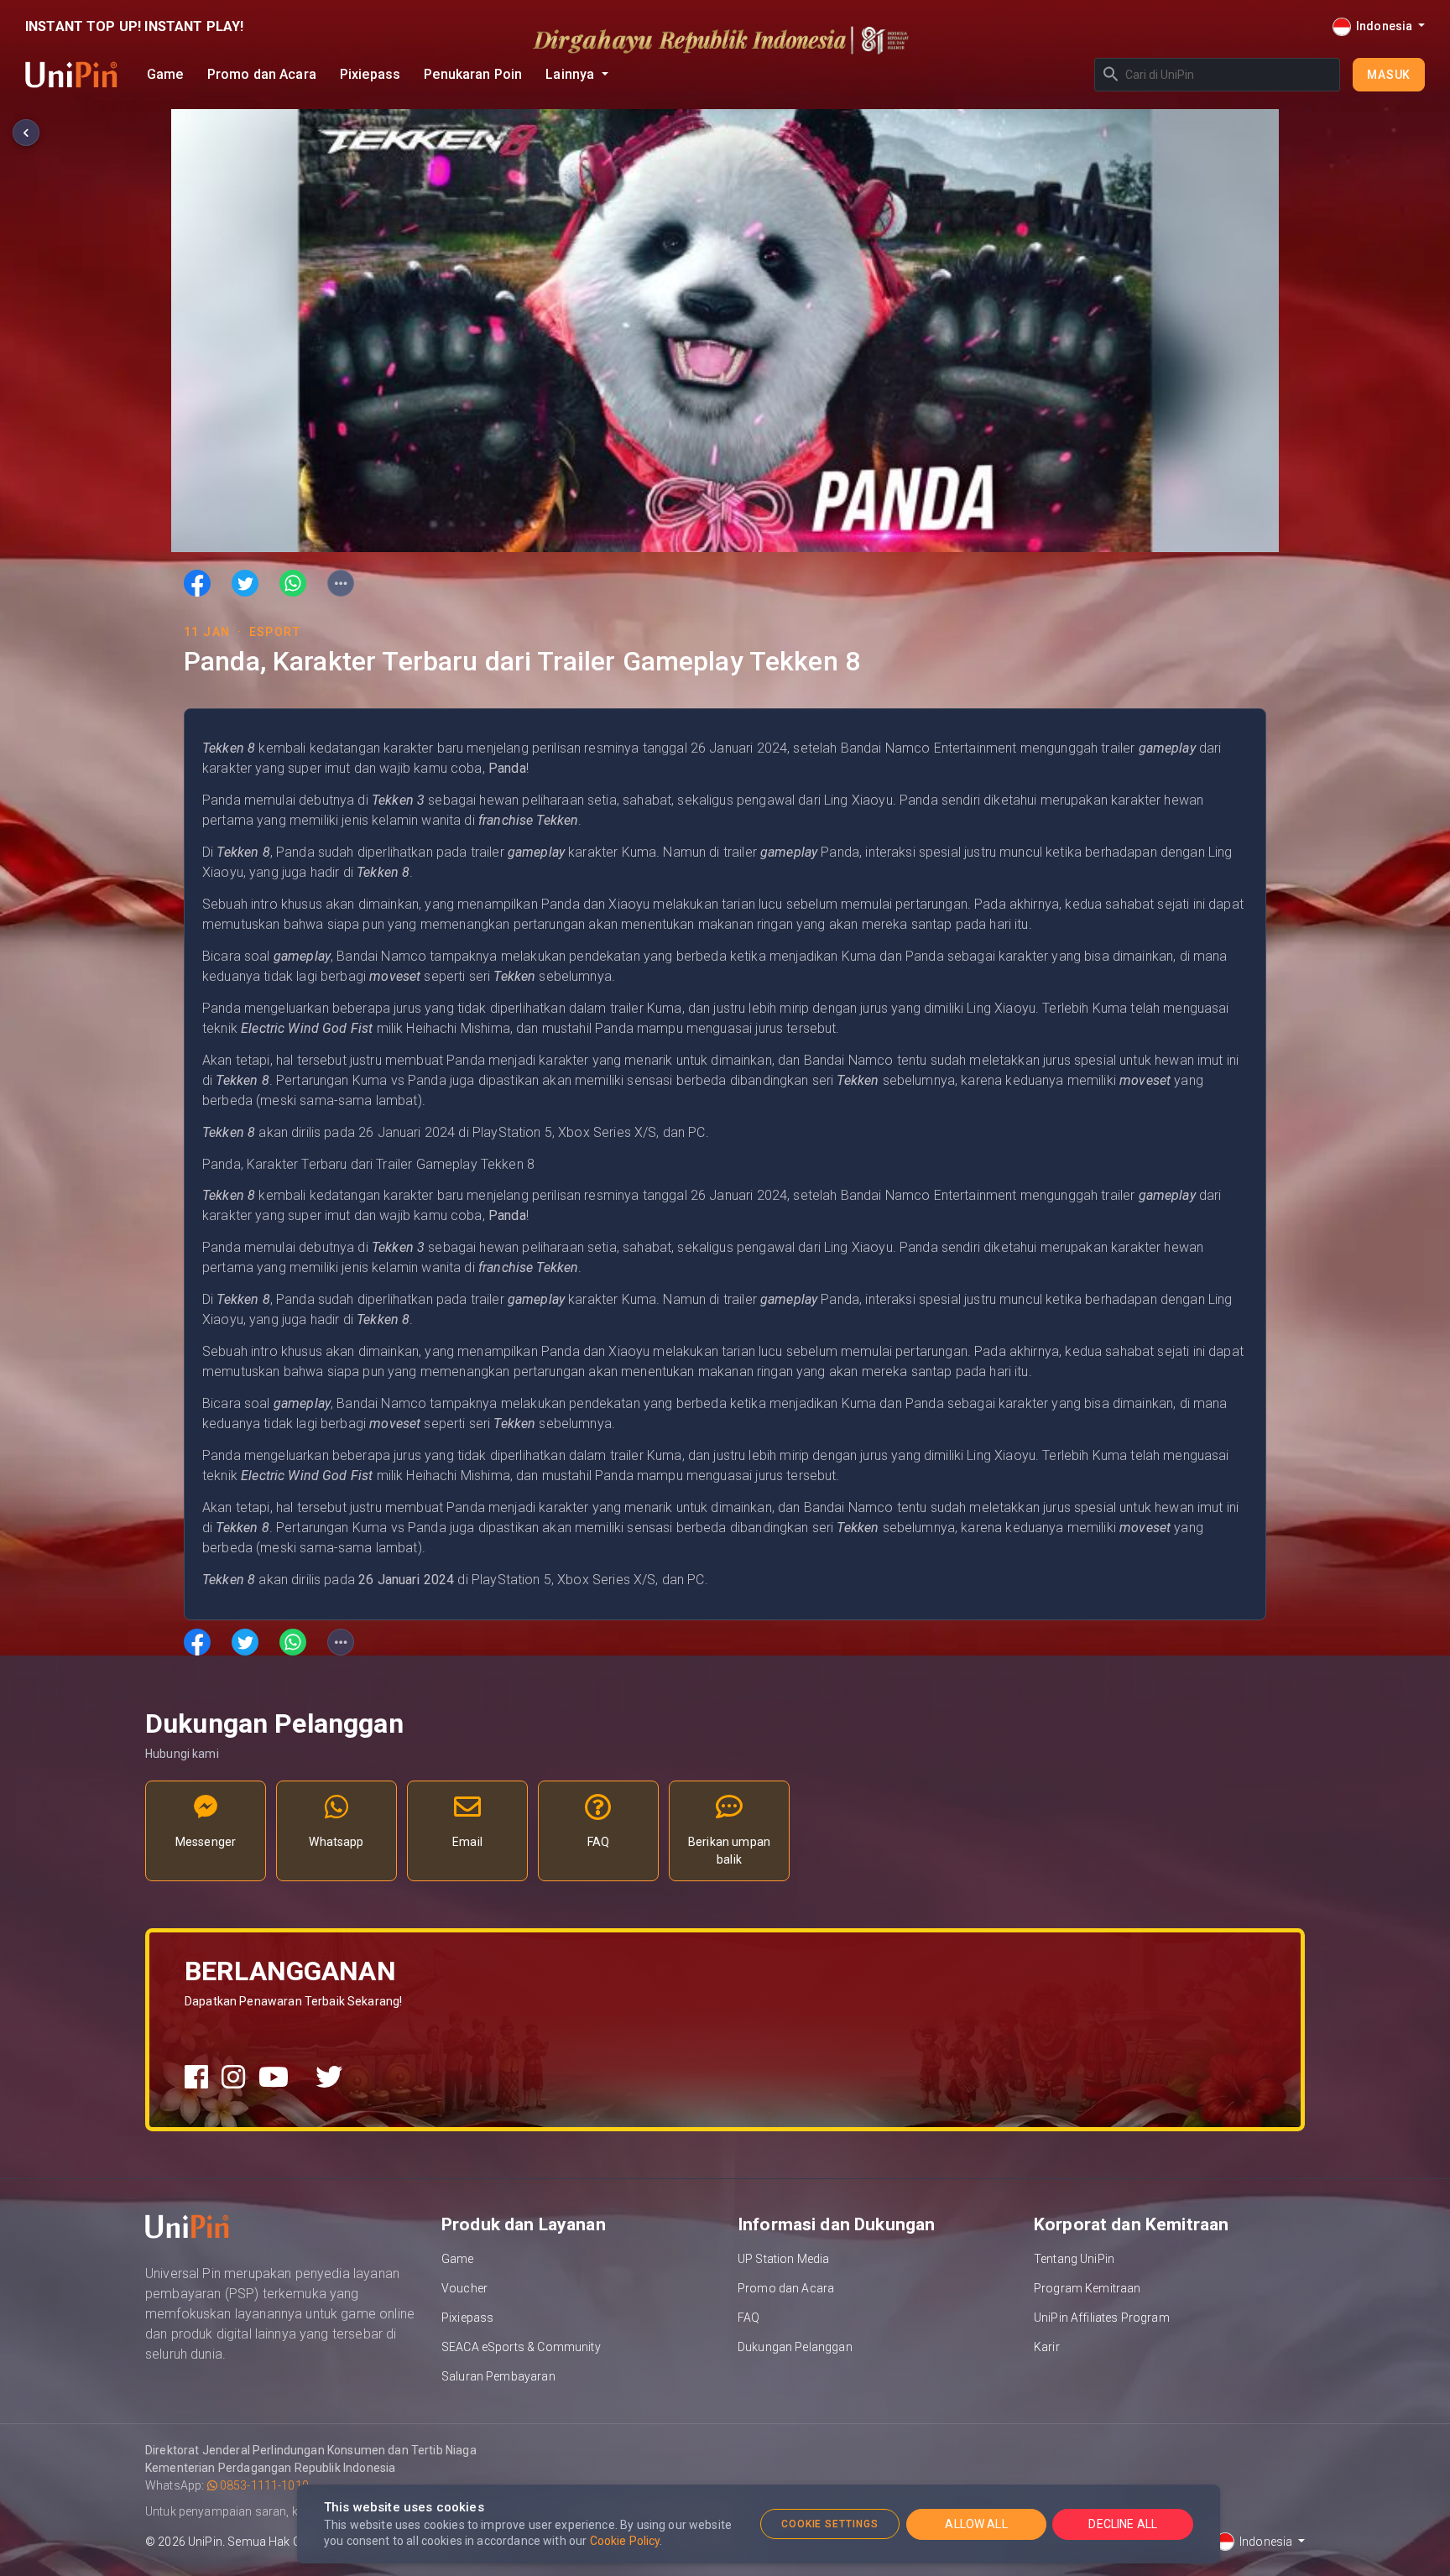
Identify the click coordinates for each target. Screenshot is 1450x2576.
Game (165, 74)
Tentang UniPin (1074, 2259)
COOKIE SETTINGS (830, 2524)
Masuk (1389, 75)
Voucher (464, 2288)
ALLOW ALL (976, 2524)
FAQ (748, 2318)
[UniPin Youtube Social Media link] (274, 2078)
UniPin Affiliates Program (1102, 2318)
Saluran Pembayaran (498, 2376)
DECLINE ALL (1123, 2524)
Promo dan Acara (262, 74)
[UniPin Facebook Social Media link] (196, 2078)
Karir (1047, 2347)
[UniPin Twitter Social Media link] (329, 2078)
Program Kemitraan (1087, 2288)
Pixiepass (370, 74)
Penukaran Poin (473, 74)
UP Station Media (783, 2259)
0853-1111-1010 (263, 2485)
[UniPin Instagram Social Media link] (233, 2078)
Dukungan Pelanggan (795, 2347)
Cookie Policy (625, 2541)
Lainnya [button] (571, 74)
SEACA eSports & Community (521, 2347)
